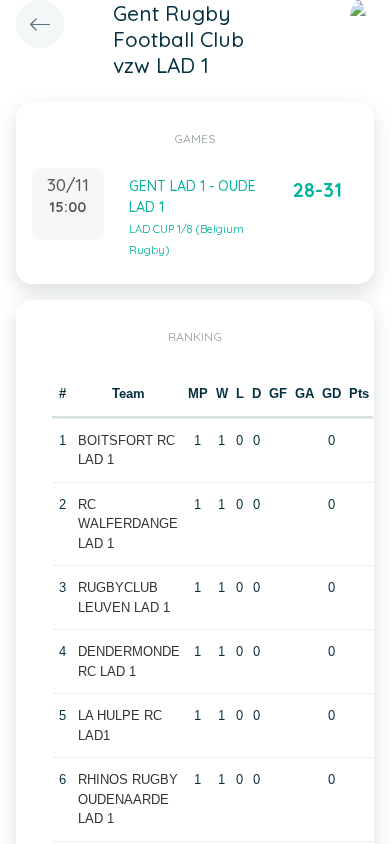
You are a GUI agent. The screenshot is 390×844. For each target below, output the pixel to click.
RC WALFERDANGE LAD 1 (128, 524)
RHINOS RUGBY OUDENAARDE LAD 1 (128, 799)
